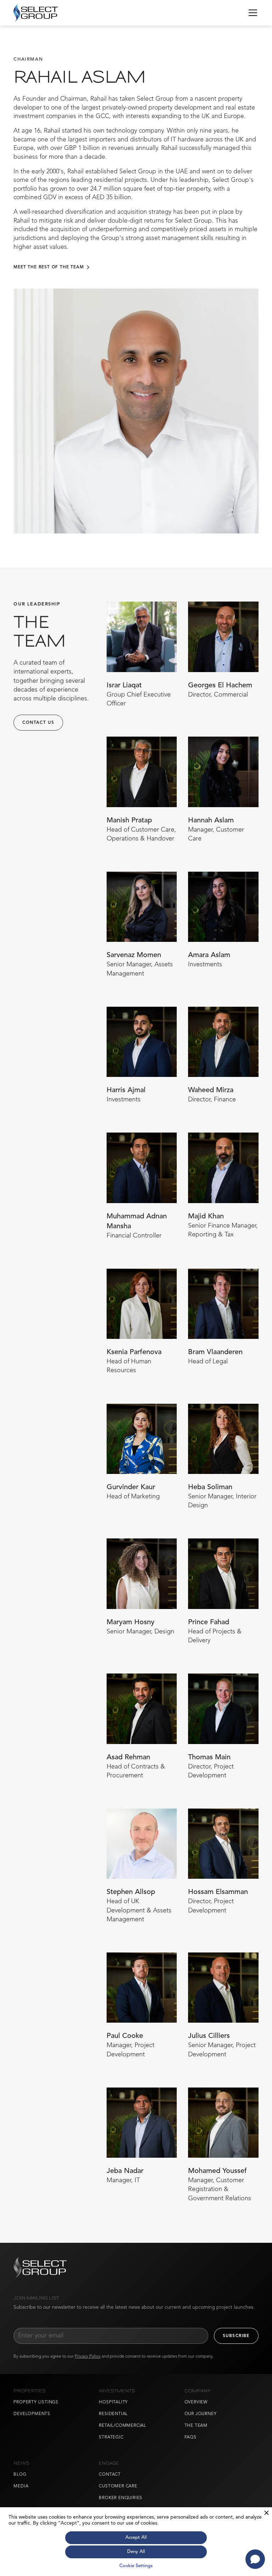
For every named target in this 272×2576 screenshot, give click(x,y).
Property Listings (36, 2402)
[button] (251, 13)
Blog (20, 2475)
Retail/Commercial (123, 2426)
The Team (196, 2426)
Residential (113, 2414)
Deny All (136, 2552)
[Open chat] (255, 2559)
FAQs (191, 2437)
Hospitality (113, 2402)
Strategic (111, 2437)
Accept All (136, 2538)
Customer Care (118, 2486)
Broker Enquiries (121, 2498)
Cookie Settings (136, 2566)
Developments (32, 2414)
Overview (196, 2402)
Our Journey (201, 2414)
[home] (35, 13)
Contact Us (38, 723)
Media (21, 2486)
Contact (110, 2475)
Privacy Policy (88, 2357)
